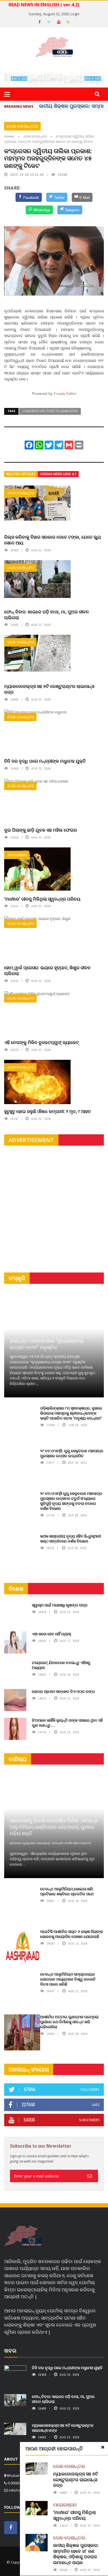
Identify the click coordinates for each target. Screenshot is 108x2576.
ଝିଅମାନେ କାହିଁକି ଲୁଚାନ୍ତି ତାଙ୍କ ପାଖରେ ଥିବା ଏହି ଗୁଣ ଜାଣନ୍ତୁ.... (67, 1723)
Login (75, 14)
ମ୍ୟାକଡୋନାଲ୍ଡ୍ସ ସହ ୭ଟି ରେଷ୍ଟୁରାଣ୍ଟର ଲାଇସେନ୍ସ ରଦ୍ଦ (49, 689)
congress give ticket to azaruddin (50, 411)
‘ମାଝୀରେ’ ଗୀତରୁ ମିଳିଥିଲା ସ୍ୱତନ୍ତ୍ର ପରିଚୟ (42, 899)
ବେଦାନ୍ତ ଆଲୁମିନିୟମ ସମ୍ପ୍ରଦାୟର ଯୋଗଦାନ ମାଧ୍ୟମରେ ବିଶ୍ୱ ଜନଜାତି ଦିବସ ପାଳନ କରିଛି (68, 1979)
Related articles (21, 474)
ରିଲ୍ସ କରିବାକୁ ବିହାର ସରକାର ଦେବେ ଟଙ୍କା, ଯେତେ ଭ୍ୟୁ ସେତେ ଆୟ (52, 540)
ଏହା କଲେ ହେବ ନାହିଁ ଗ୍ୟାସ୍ (51, 1634)
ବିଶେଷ (16, 1589)
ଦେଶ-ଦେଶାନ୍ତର (22, 126)
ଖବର (10, 2350)
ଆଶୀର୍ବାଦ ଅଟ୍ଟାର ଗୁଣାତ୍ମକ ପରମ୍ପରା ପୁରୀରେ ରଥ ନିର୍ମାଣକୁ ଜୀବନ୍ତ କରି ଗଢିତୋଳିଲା (69, 2022)
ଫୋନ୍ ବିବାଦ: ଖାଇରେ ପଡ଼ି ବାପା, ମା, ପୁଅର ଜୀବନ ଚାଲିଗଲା (47, 615)
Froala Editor (65, 394)
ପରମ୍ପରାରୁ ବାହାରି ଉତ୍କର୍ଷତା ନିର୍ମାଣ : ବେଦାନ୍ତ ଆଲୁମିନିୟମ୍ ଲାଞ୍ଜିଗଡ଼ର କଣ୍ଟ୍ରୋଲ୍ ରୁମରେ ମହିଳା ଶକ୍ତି (54, 1827)
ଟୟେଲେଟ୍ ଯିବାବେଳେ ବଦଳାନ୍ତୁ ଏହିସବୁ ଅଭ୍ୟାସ (61, 1665)
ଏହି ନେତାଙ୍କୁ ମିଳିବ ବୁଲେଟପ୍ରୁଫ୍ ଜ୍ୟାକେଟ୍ (42, 1042)
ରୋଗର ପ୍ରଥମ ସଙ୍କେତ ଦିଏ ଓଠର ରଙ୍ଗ (63, 1691)
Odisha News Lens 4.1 (58, 474)
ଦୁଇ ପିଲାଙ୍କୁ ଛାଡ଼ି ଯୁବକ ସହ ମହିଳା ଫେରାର (41, 830)
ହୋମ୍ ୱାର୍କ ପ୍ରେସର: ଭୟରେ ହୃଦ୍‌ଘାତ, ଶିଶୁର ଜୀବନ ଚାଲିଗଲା (47, 970)
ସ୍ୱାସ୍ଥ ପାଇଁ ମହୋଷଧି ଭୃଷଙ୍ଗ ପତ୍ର (60, 1605)
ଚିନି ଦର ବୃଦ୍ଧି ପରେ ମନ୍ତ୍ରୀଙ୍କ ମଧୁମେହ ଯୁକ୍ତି (45, 761)
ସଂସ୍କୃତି (17, 1278)
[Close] (103, 2447)
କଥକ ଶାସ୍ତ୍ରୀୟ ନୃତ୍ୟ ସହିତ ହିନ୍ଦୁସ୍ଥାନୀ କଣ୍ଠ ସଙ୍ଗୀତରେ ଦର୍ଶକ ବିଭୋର (71, 1538)
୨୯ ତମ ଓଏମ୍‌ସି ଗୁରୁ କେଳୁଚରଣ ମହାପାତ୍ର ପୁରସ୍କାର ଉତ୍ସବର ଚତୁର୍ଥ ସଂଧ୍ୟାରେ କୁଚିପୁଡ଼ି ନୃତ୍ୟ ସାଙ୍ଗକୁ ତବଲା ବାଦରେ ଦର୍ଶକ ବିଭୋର (71, 1501)
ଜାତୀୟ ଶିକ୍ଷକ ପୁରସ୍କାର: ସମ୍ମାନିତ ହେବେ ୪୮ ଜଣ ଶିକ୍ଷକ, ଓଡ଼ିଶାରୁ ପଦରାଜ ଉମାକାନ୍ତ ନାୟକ (76, 2554)
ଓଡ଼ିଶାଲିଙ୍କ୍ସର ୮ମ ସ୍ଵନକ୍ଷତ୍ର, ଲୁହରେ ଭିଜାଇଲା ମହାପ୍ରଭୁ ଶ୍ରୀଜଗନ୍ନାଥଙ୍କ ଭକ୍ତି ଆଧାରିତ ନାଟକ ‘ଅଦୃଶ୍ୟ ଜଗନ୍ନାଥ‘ (71, 1413)
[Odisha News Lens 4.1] (23, 2236)
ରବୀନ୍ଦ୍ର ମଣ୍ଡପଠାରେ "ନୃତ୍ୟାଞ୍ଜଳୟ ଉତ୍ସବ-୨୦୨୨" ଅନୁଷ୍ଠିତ (47, 1344)
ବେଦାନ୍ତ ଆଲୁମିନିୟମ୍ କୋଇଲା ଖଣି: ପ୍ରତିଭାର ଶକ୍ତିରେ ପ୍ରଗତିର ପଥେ (67, 1891)
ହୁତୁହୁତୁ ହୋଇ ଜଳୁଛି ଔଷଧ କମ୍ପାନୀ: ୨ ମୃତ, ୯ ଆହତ (47, 1111)
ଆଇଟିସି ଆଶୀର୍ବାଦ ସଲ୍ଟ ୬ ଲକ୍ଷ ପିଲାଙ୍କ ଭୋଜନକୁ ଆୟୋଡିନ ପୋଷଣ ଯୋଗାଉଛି (71, 1934)
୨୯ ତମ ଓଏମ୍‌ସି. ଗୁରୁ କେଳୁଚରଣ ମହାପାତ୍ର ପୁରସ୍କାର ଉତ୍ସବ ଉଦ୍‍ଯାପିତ (72, 1453)
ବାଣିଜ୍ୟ (18, 1759)
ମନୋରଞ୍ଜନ (17, 855)
